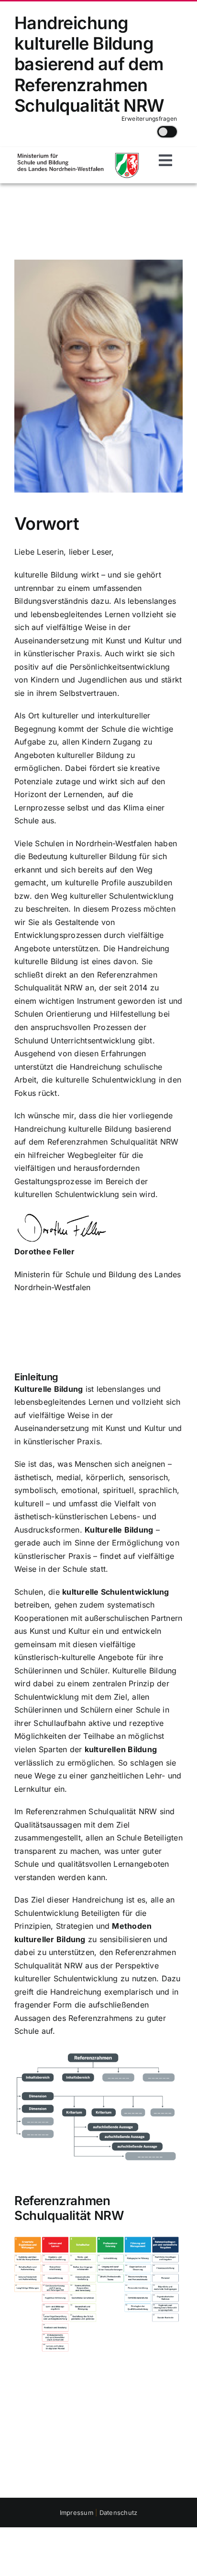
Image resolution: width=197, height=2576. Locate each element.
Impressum (77, 2513)
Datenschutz (119, 2513)
